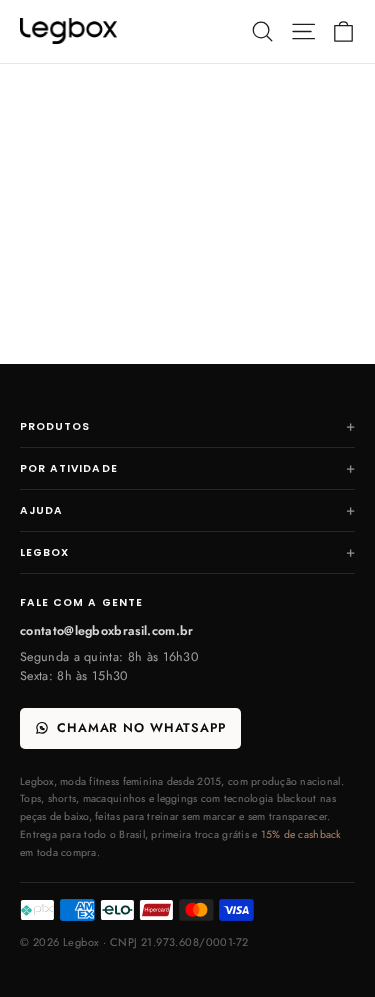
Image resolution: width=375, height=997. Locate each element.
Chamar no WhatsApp (141, 728)
